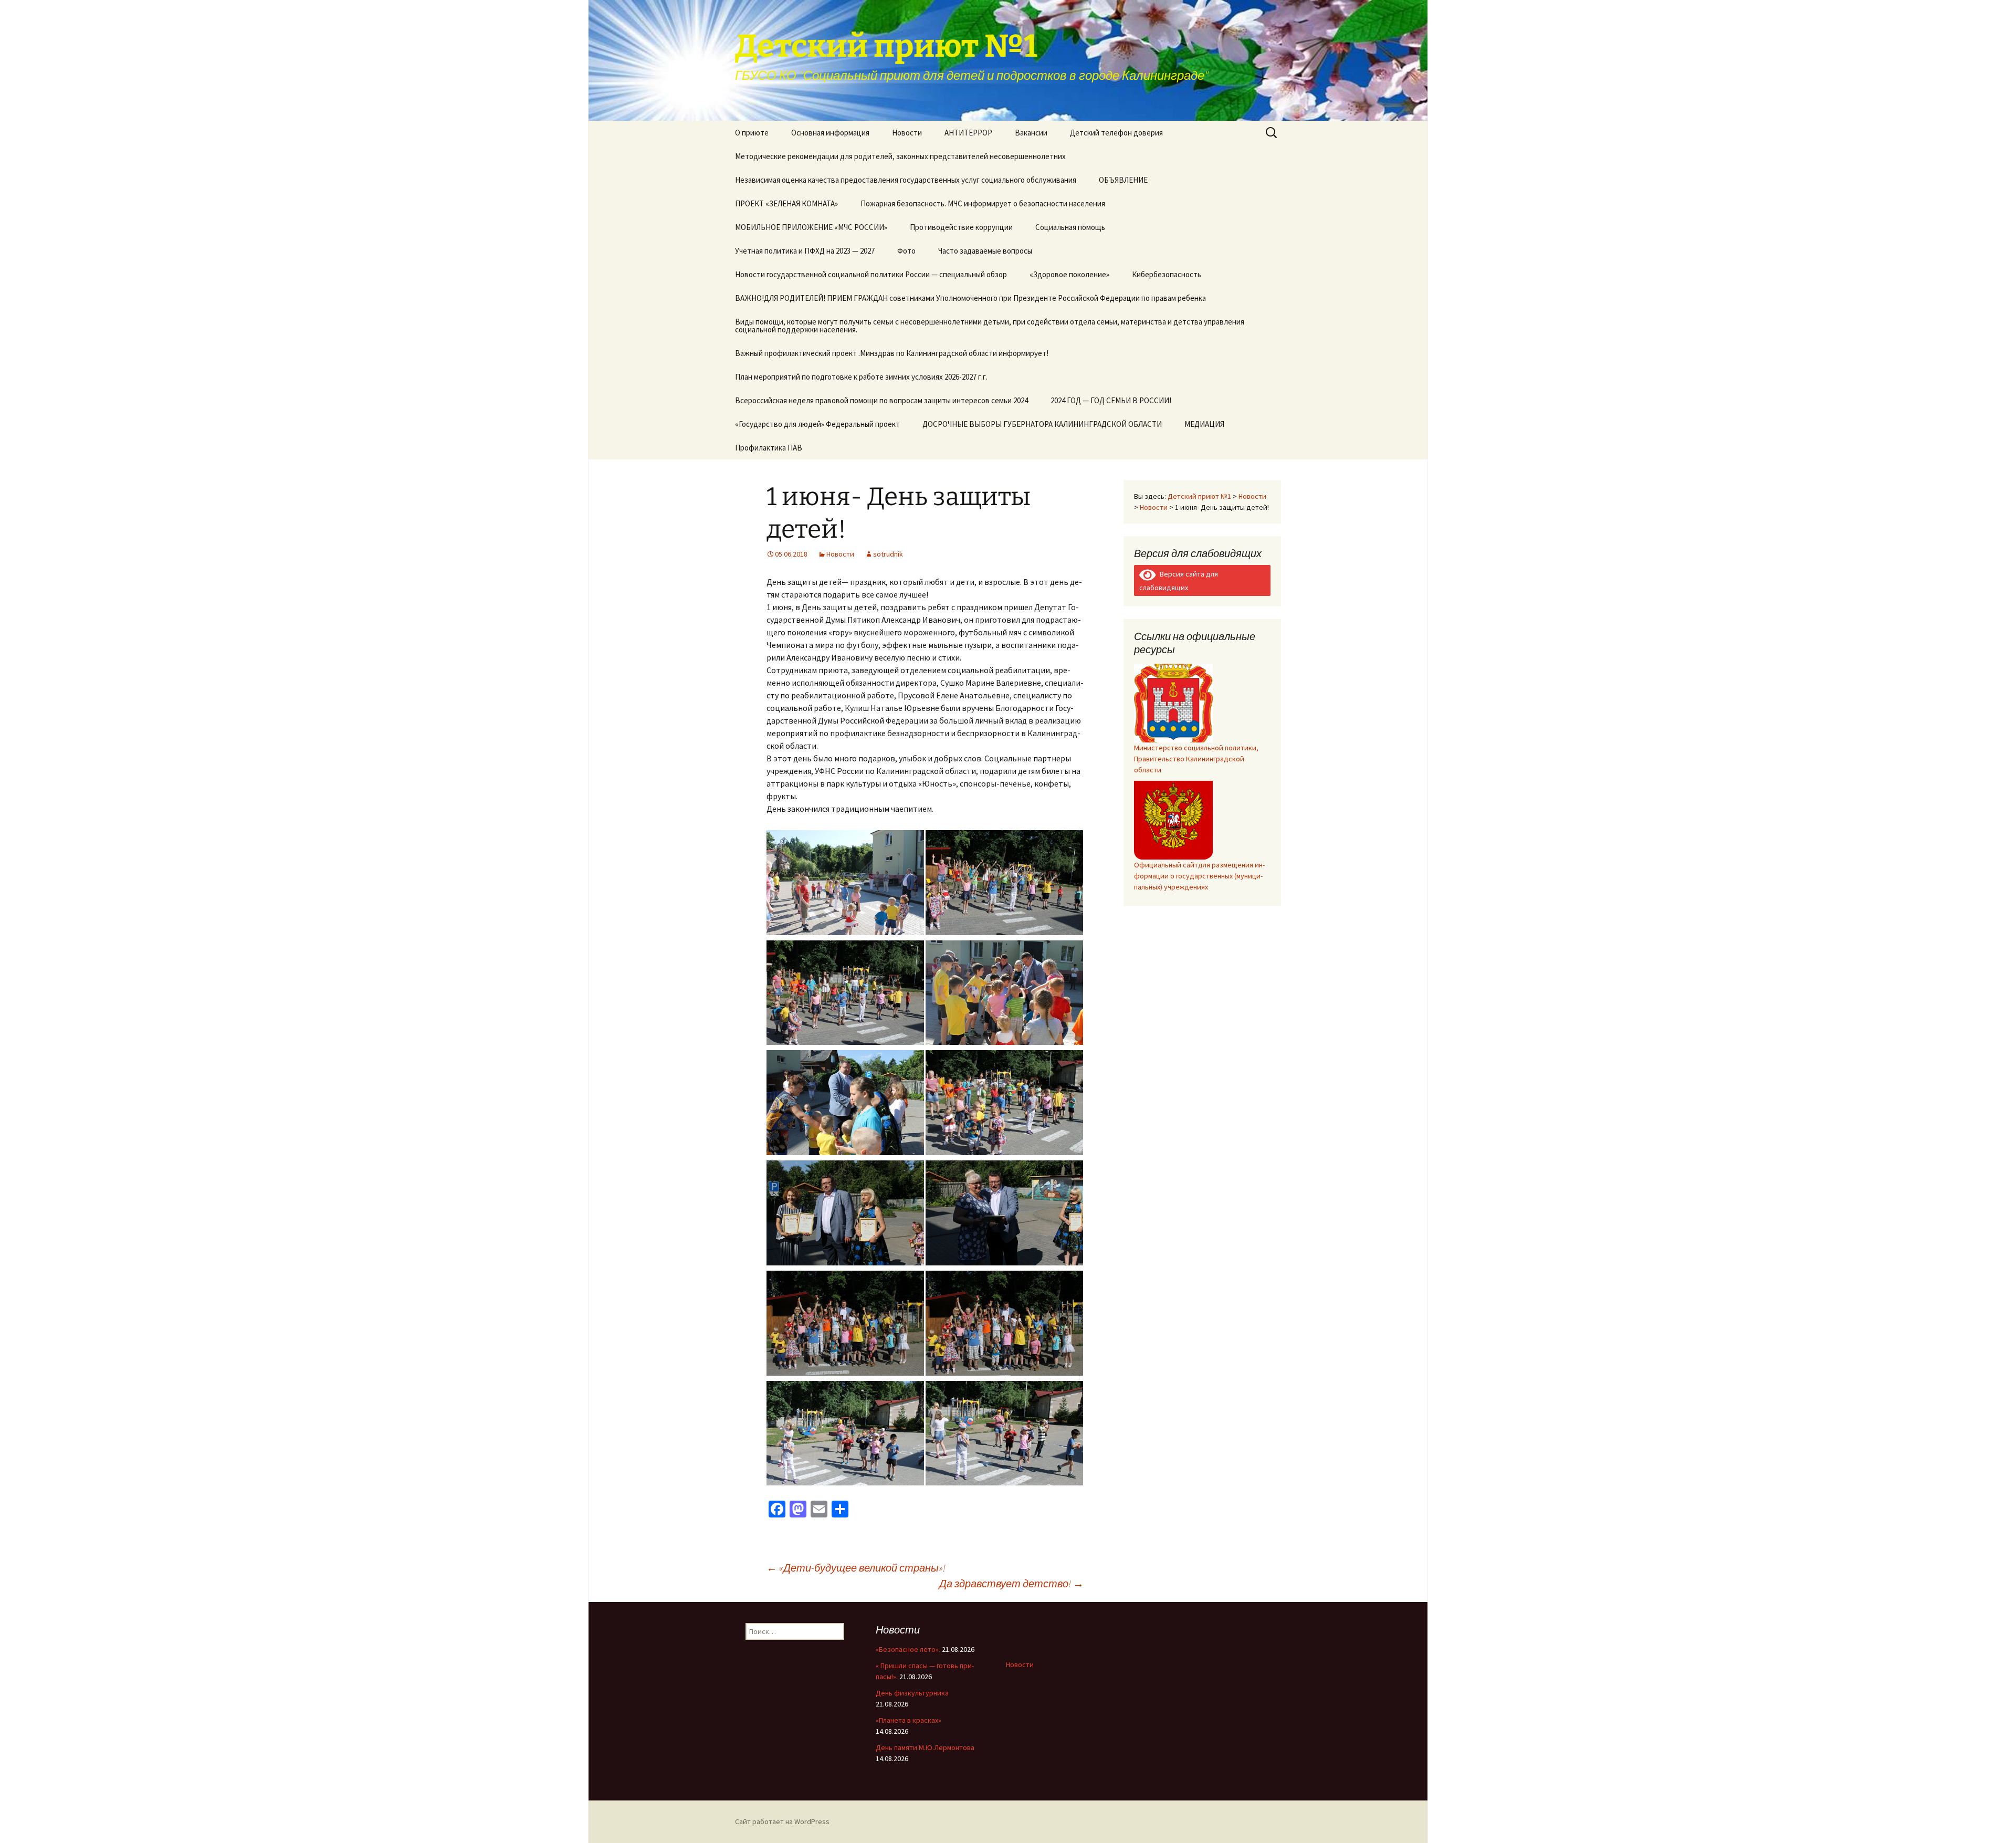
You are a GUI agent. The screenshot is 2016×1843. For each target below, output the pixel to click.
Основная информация (830, 133)
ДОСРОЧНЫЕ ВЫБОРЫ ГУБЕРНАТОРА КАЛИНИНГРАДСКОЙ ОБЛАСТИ (1042, 424)
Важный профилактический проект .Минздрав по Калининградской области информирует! (892, 353)
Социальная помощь (1070, 227)
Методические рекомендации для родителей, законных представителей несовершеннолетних (900, 156)
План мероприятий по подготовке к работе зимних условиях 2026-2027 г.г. (861, 377)
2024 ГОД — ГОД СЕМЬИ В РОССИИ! (1111, 400)
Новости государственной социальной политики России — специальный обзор (871, 274)
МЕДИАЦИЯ (1204, 424)
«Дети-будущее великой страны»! (856, 1568)
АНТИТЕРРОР (968, 133)
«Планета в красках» (909, 1720)
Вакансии (1031, 133)
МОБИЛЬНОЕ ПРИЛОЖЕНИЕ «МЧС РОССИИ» (811, 227)
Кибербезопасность (1167, 274)
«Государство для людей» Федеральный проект (817, 424)
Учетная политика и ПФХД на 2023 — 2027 (805, 251)
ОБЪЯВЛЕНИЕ (1123, 180)
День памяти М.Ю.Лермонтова (925, 1747)
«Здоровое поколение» (1069, 274)
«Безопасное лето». (908, 1649)
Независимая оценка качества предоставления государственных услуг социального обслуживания (906, 180)
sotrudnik (888, 554)
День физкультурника (912, 1693)
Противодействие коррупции (961, 227)
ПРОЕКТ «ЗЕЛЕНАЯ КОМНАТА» (786, 203)
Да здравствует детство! (1011, 1583)
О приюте (752, 133)
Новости (907, 133)
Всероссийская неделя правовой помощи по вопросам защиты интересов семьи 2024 (881, 400)
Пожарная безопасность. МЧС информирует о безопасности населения (983, 203)
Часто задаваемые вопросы (985, 251)
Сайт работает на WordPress (782, 1821)
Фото (906, 251)
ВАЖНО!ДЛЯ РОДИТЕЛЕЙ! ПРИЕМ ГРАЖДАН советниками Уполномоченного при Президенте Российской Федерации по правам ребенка (970, 298)
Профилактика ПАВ (769, 448)
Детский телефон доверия (1116, 133)
